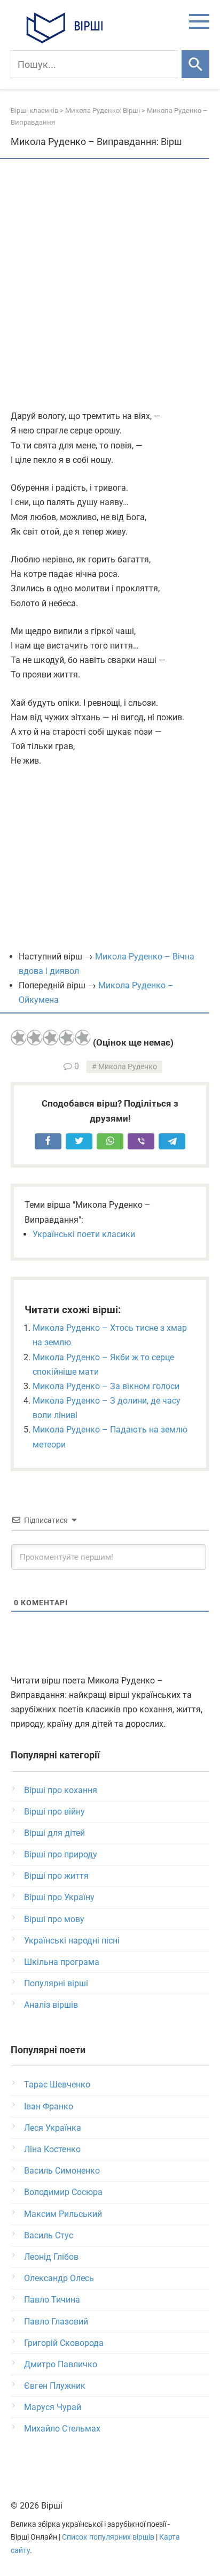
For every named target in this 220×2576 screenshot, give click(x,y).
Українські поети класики (84, 1234)
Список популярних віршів (108, 2537)
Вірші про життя (56, 1876)
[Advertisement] (110, 285)
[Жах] (19, 1038)
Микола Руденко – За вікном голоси (106, 1386)
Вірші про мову (54, 1919)
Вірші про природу (61, 1854)
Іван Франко (49, 2106)
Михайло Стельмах (62, 2429)
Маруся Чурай (53, 2407)
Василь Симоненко (62, 2171)
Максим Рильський (63, 2214)
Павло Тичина (52, 2300)
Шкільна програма (62, 1962)
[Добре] (67, 1038)
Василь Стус (49, 2235)
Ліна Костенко (52, 2149)
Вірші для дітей (54, 1833)
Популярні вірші (56, 1983)
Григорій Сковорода (64, 2343)
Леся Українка (53, 2128)
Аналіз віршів (51, 2005)
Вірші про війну (54, 1812)
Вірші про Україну (59, 1897)
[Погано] (35, 1038)
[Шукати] (195, 64)
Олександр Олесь (59, 2278)
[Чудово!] (83, 1038)
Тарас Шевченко (57, 2085)
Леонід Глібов (51, 2257)
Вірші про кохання (61, 1790)
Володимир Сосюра (63, 2192)
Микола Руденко (128, 1067)
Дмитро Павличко (61, 2364)
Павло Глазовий (56, 2322)
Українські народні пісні (72, 1941)
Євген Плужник (55, 2386)
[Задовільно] (51, 1038)
